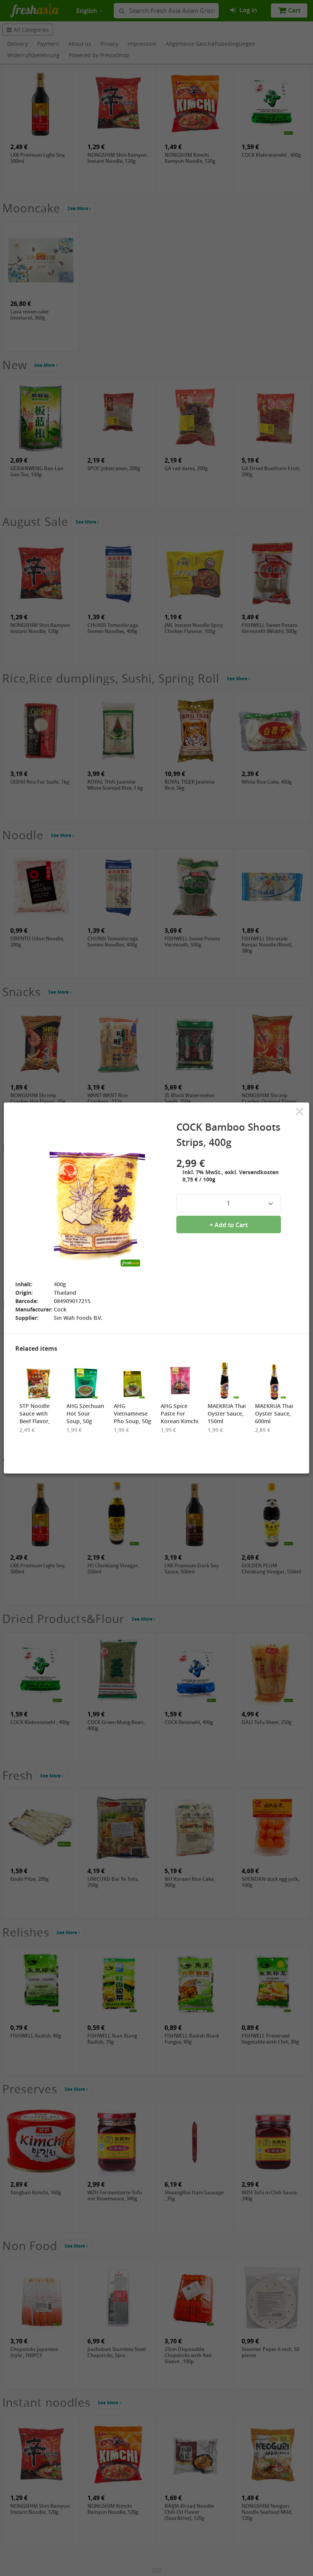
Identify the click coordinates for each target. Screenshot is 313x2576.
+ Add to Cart (229, 1225)
